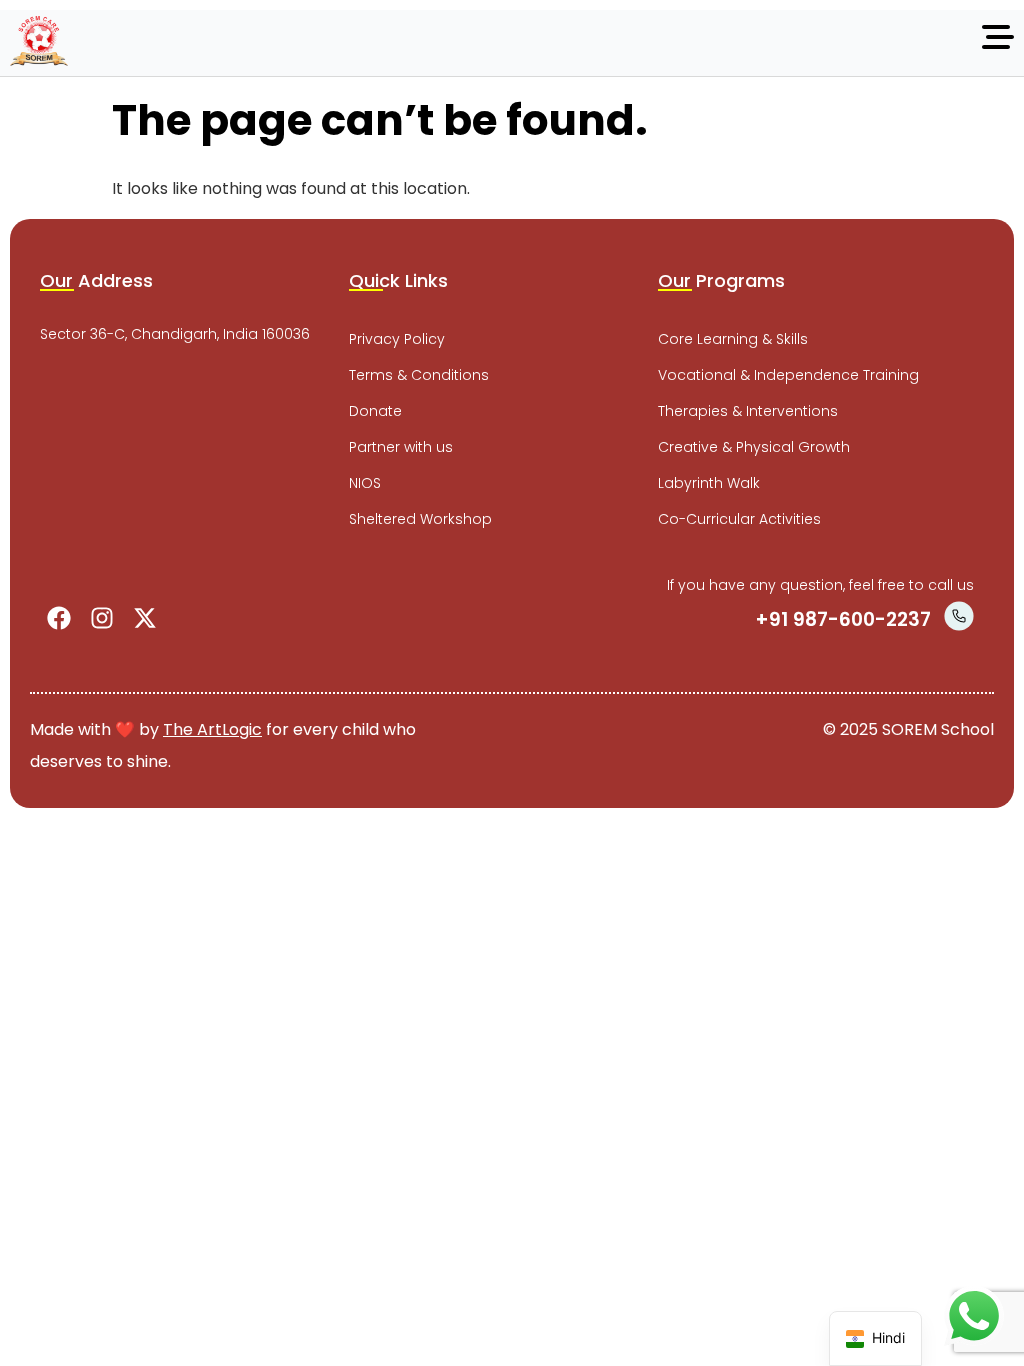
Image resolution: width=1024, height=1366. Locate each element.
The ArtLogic (212, 729)
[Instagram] (102, 618)
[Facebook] (59, 618)
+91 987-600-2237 (843, 619)
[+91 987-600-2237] (959, 616)
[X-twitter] (145, 618)
